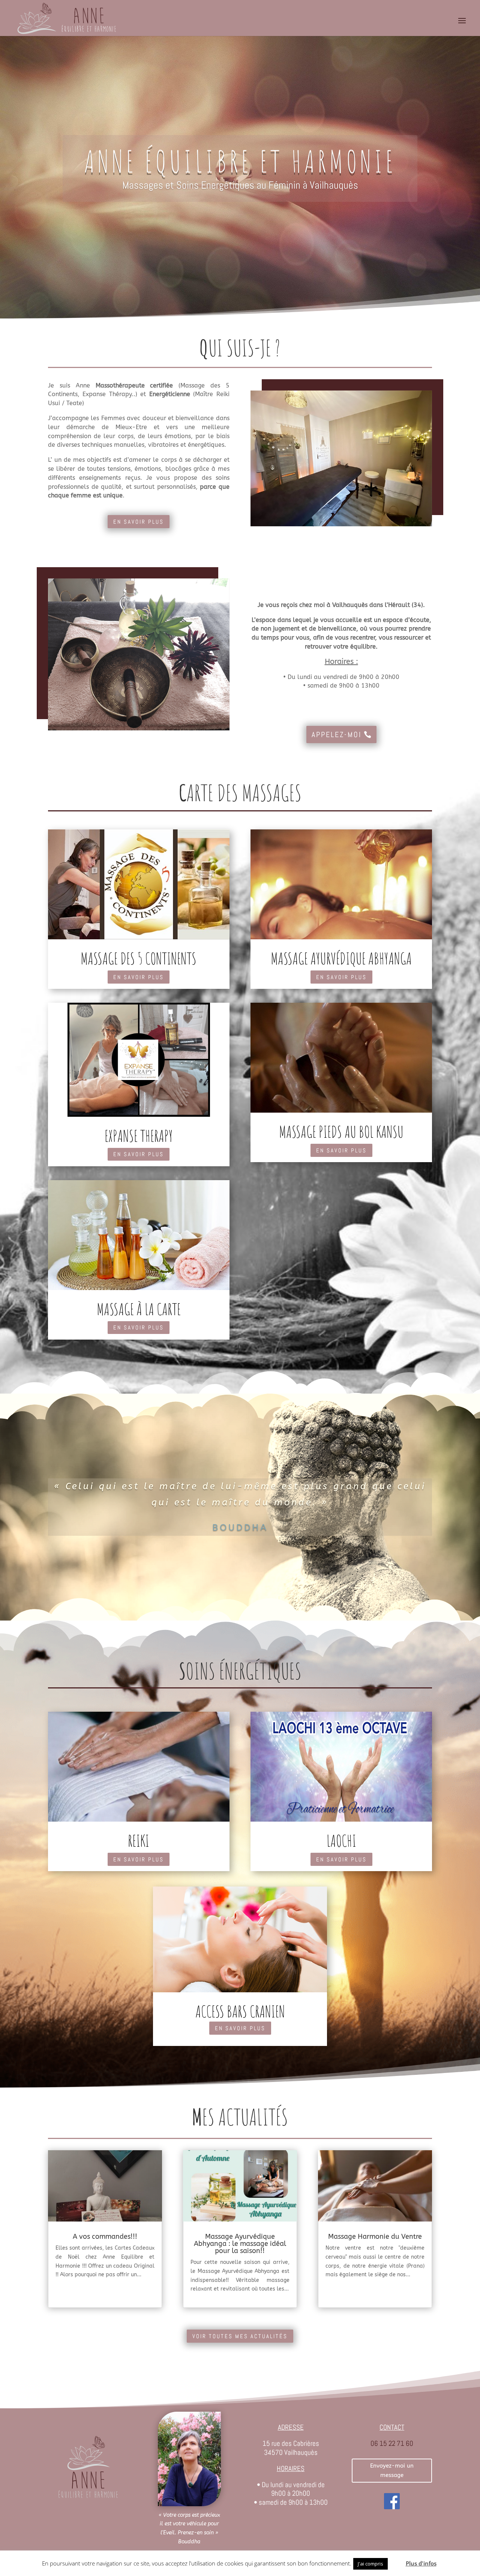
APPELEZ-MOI (337, 734)
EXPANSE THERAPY (139, 1136)
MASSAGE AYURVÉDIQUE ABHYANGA (341, 958)
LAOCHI (341, 1841)
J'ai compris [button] (370, 2564)
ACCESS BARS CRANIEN (240, 2011)
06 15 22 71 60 (392, 2443)
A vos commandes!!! (105, 2237)
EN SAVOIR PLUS (139, 522)
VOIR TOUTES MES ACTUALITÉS (240, 2336)
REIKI (139, 1841)
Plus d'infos (421, 2563)
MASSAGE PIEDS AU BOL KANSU (341, 1132)
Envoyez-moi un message (392, 2471)
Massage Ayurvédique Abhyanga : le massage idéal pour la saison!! (240, 2244)
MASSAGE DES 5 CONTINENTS (139, 958)
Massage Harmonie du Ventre (375, 2237)
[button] (396, 2560)
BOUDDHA (240, 1528)
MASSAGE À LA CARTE (139, 1309)
